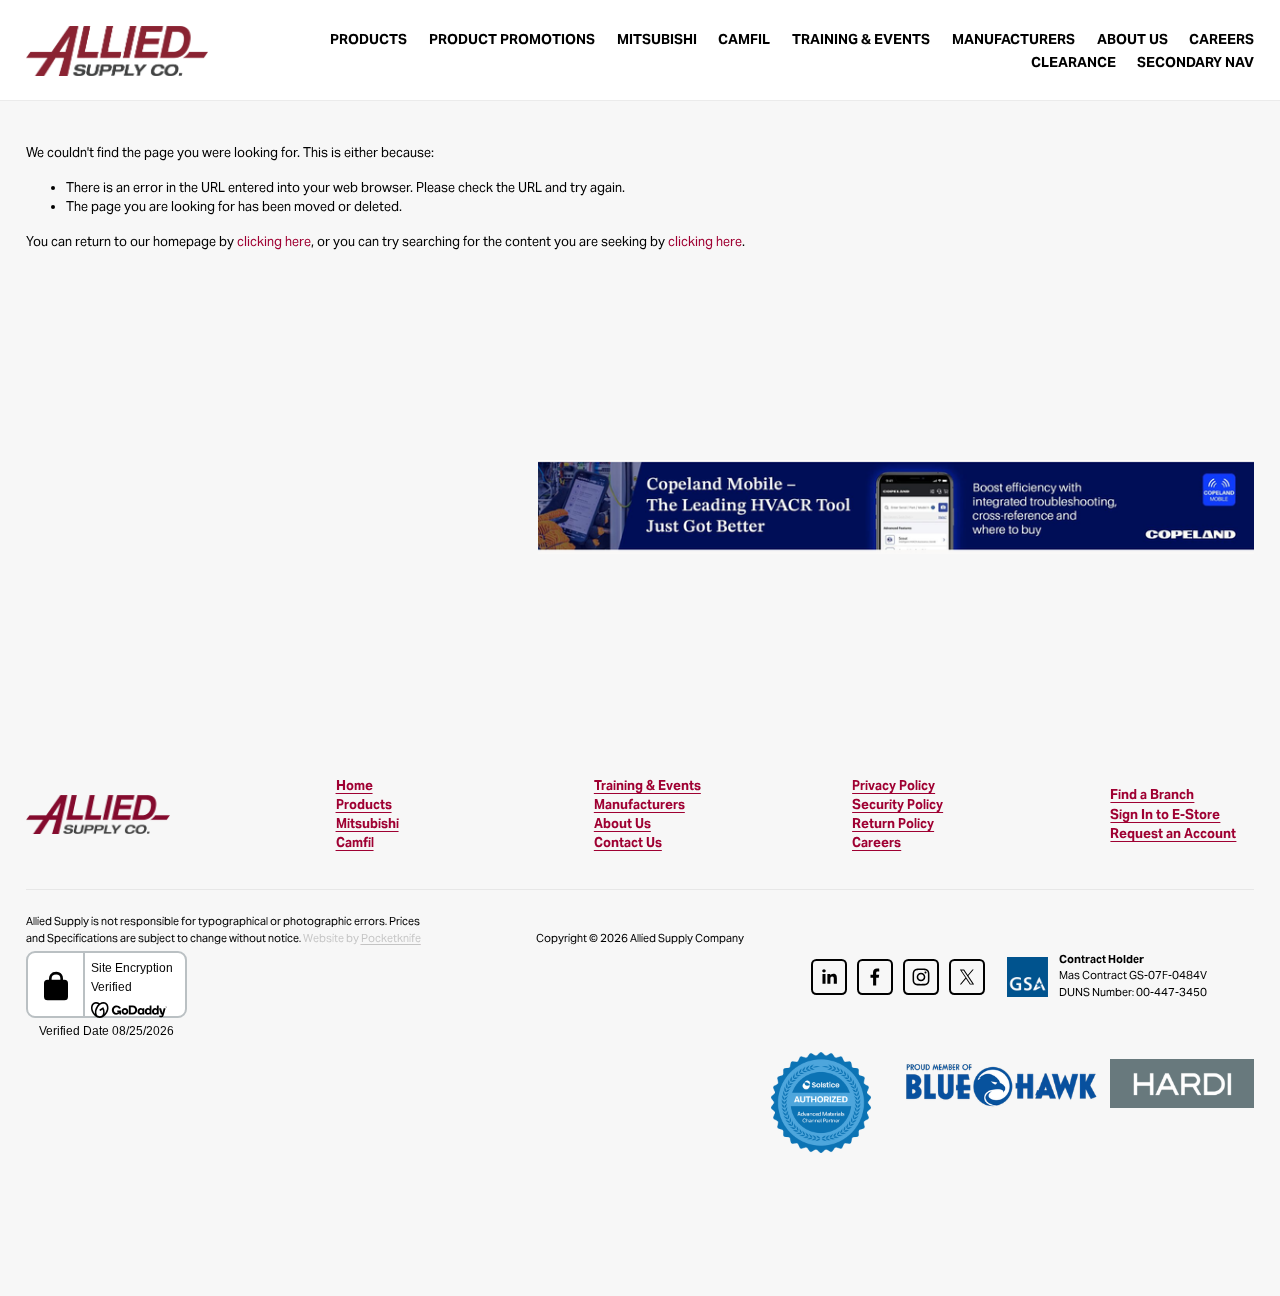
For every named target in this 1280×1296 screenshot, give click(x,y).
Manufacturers (1013, 39)
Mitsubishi (657, 39)
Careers (1221, 39)
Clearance (1073, 62)
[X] (967, 977)
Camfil (744, 39)
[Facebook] (875, 977)
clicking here (274, 241)
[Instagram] (921, 977)
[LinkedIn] (829, 977)
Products (368, 39)
